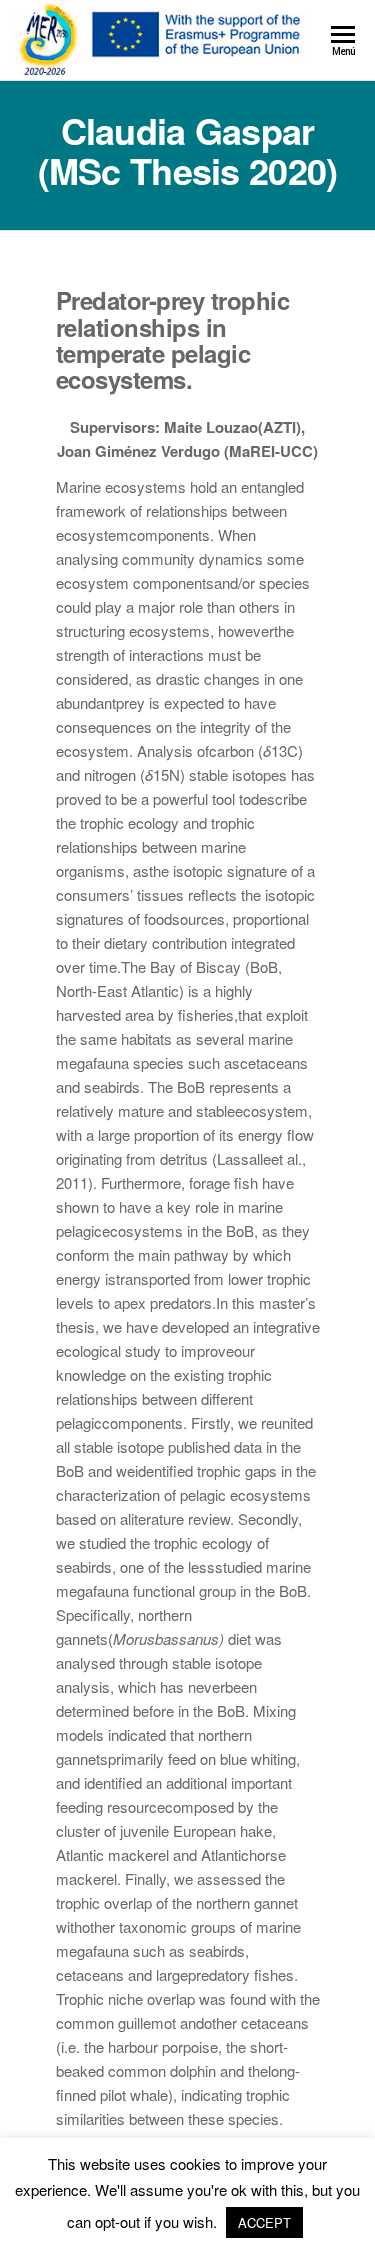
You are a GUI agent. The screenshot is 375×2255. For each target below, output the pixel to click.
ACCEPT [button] (264, 2222)
